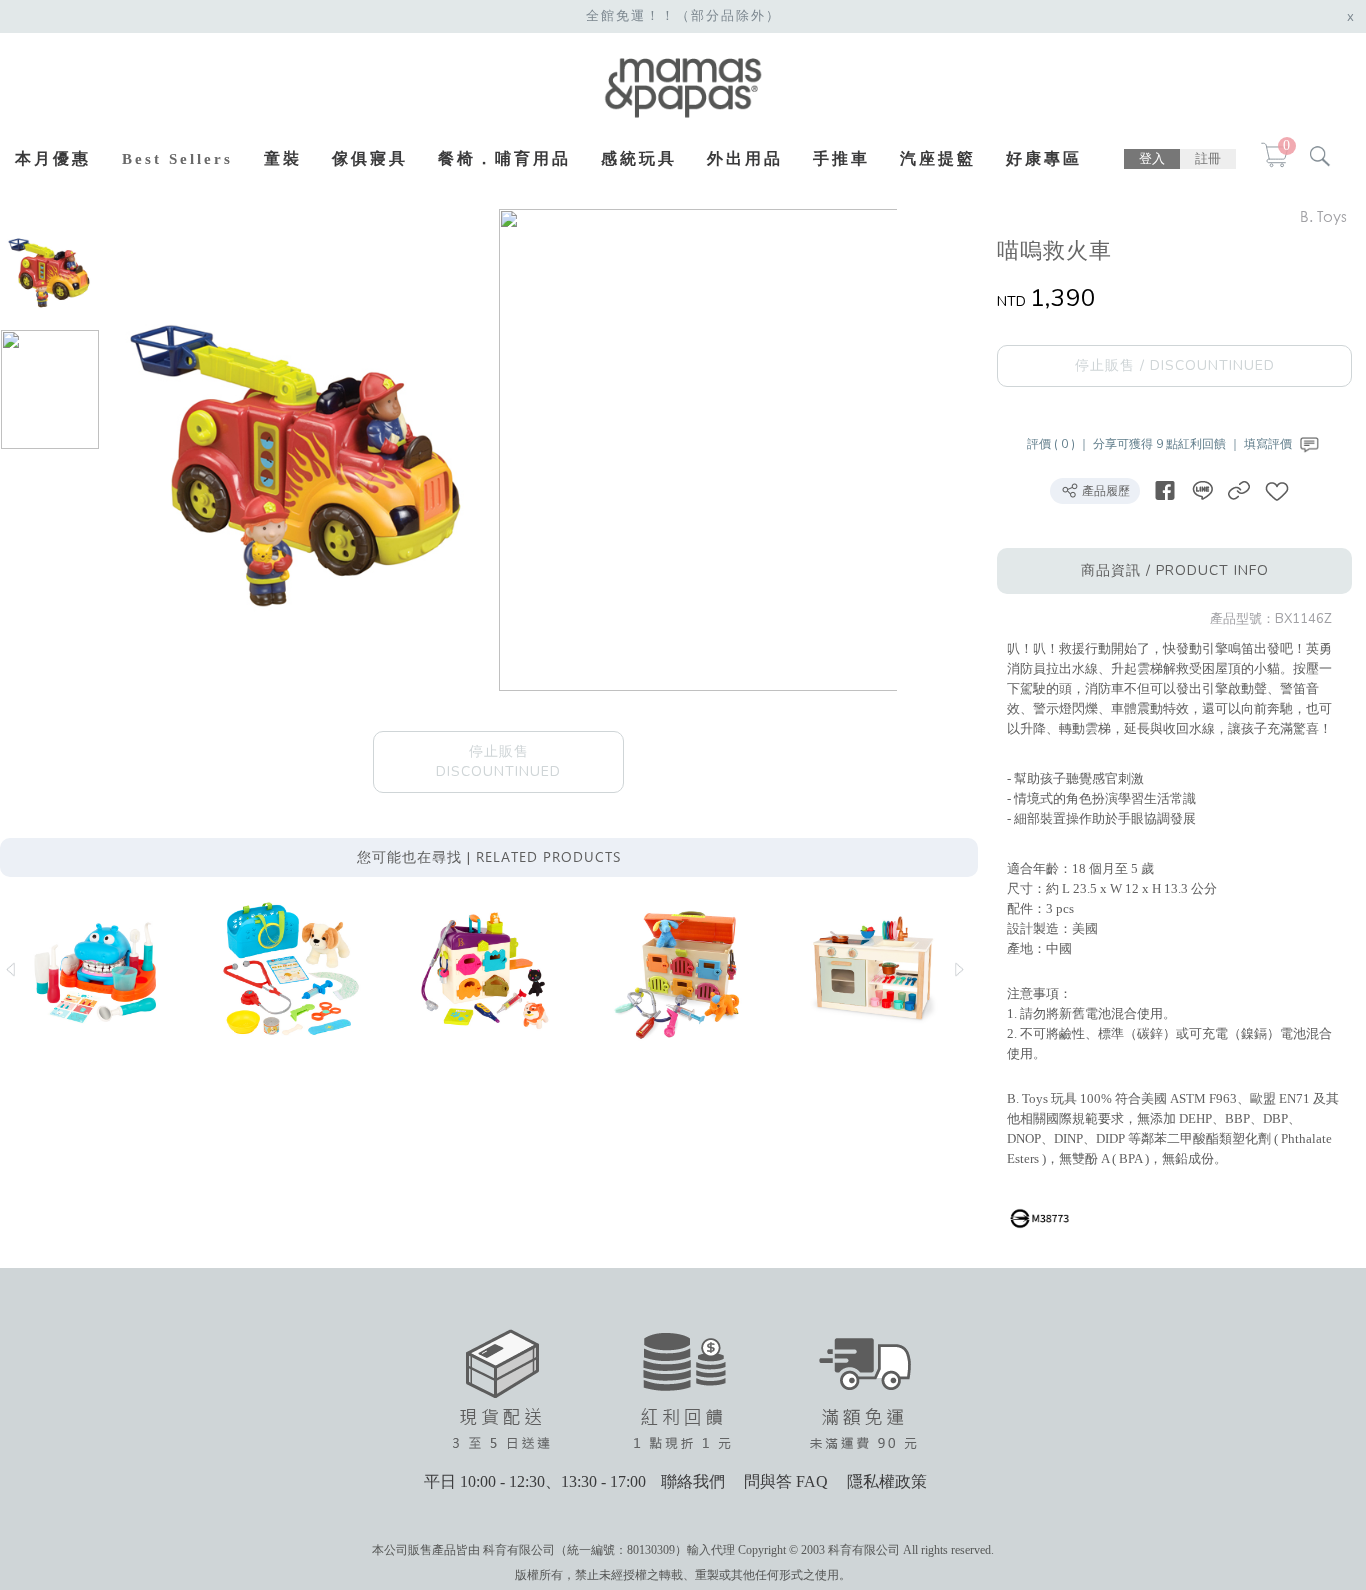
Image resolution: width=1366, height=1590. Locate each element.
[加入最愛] (1277, 490)
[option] (50, 269)
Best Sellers (177, 159)
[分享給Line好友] (1202, 490)
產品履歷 (1104, 491)
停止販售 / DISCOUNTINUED (1175, 365)
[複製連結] (1239, 490)
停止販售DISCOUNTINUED (498, 761)
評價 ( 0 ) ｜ (1060, 444)
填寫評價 (1269, 444)
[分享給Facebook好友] (1165, 490)
